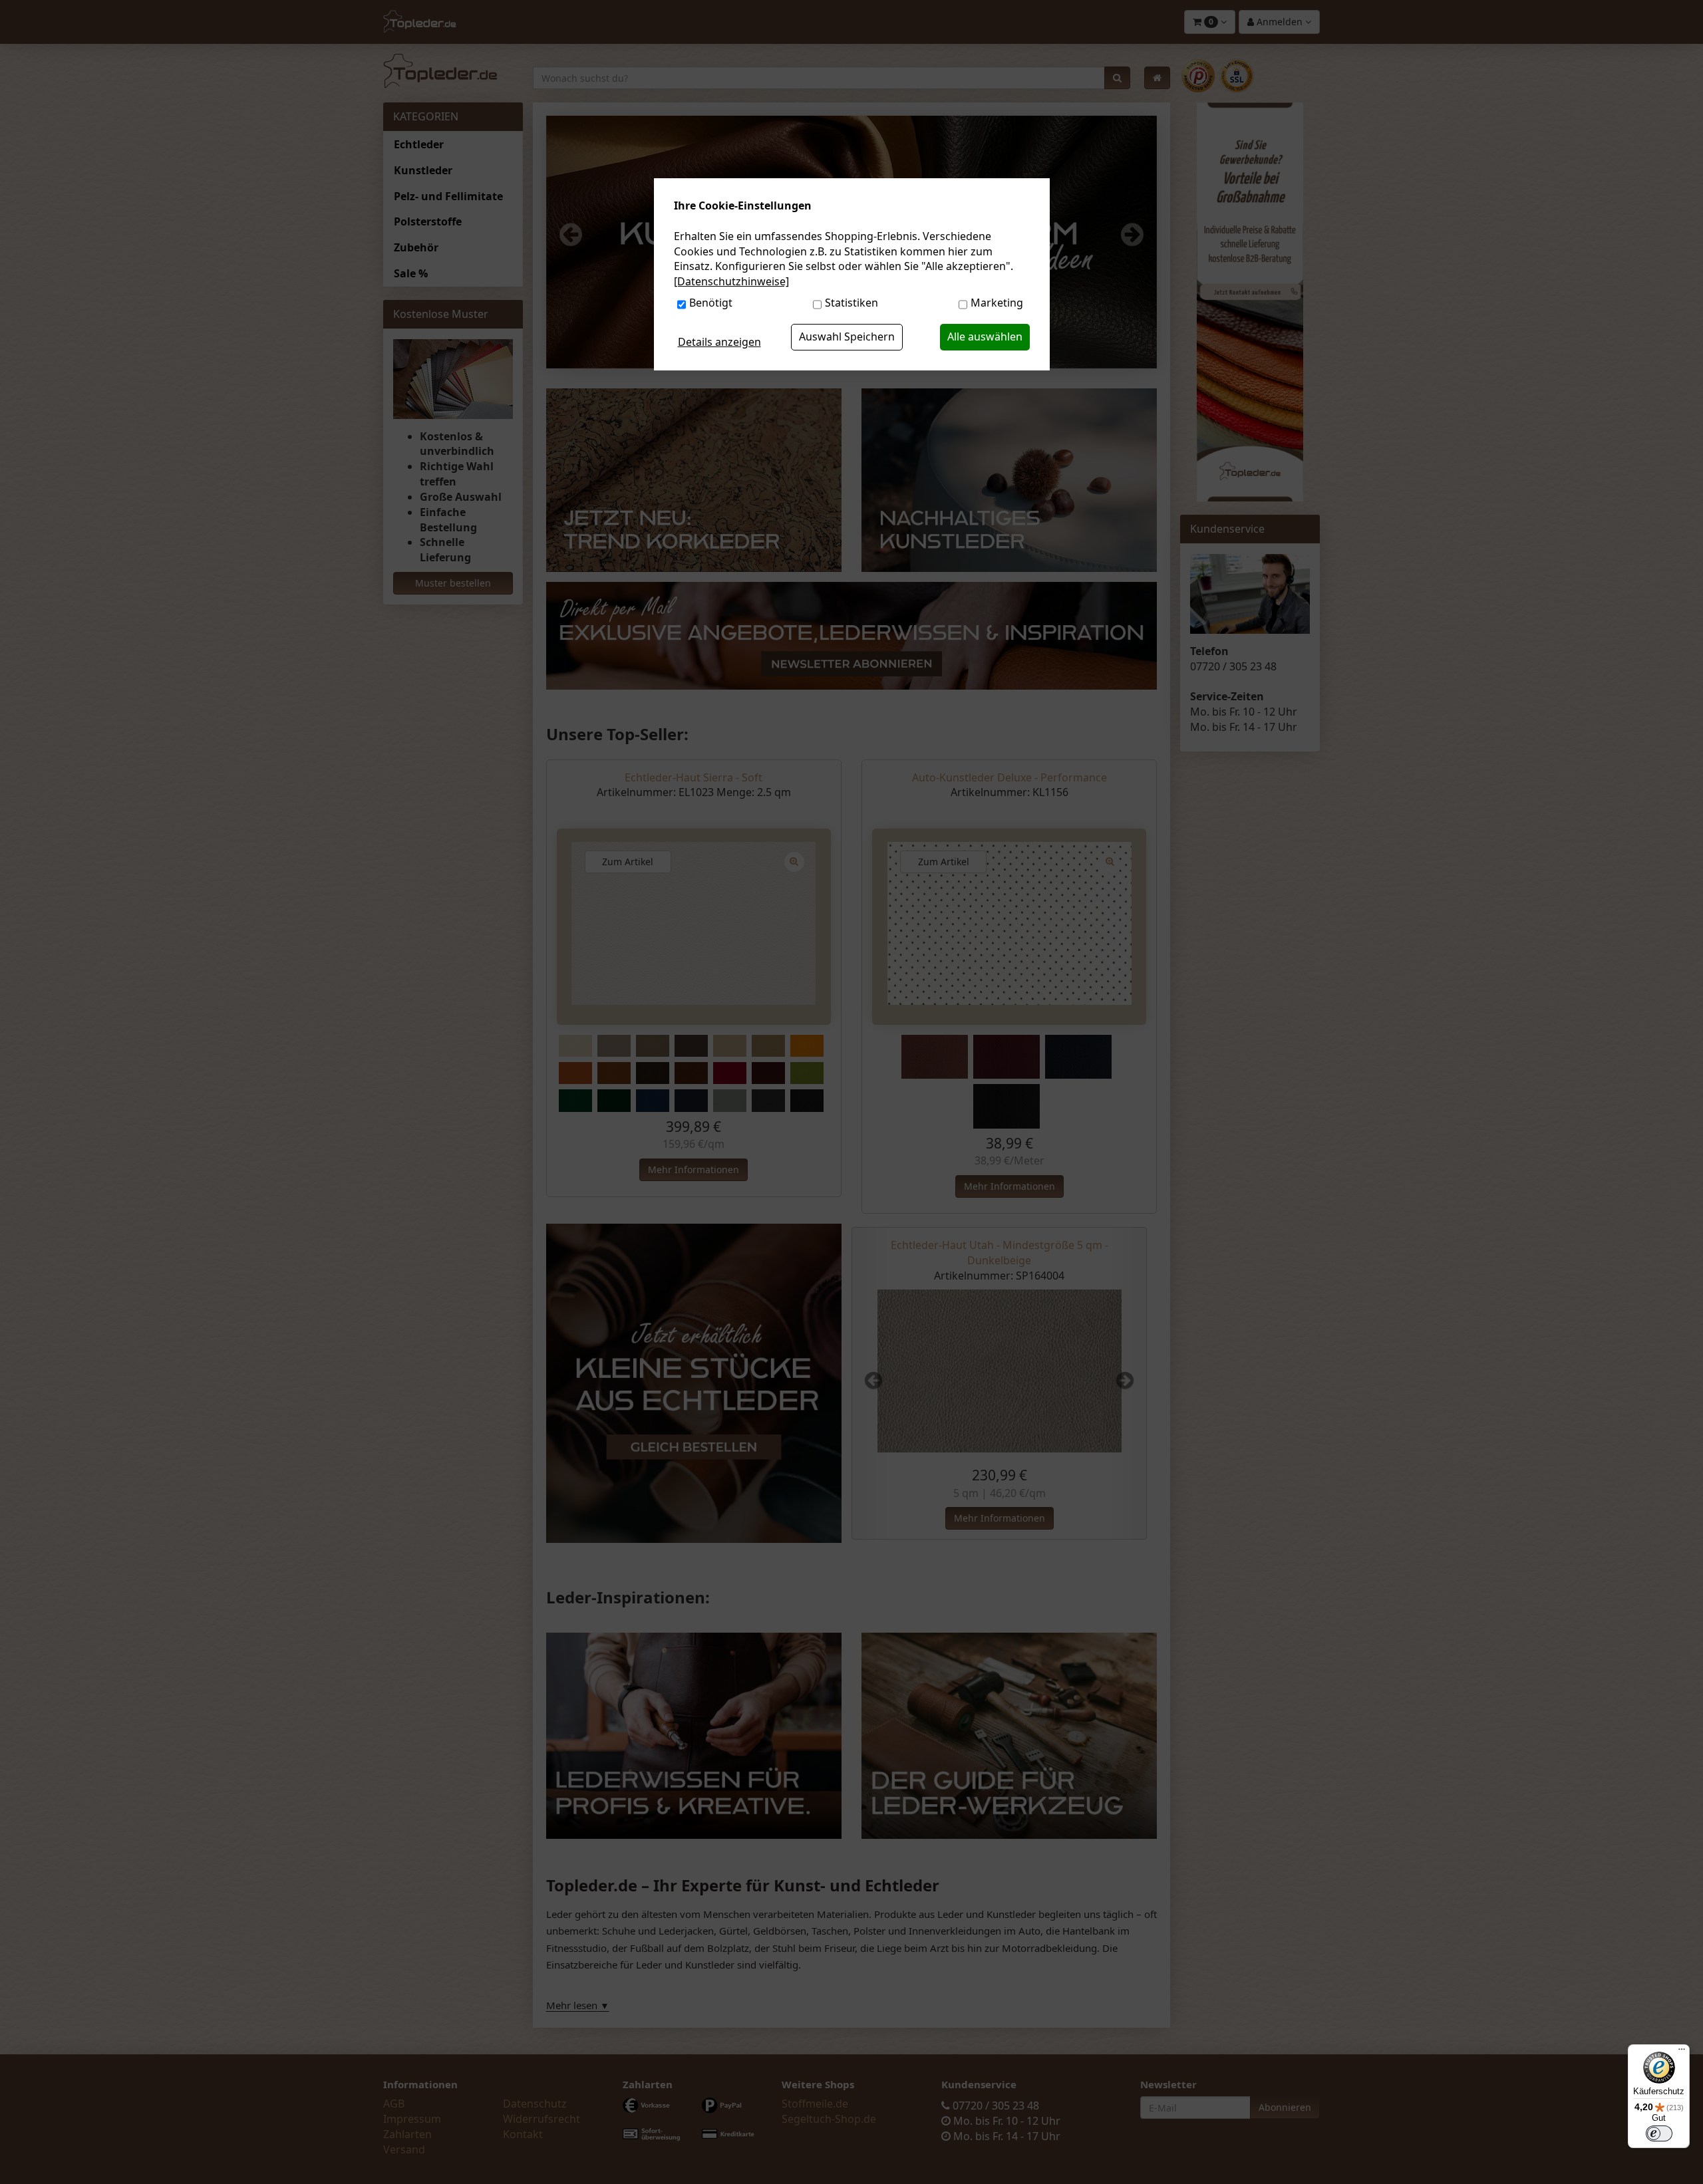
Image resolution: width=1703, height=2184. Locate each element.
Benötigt (711, 303)
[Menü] (1682, 2052)
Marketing (997, 303)
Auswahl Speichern (847, 337)
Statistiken (851, 303)
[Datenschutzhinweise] (731, 281)
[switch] (1659, 2133)
